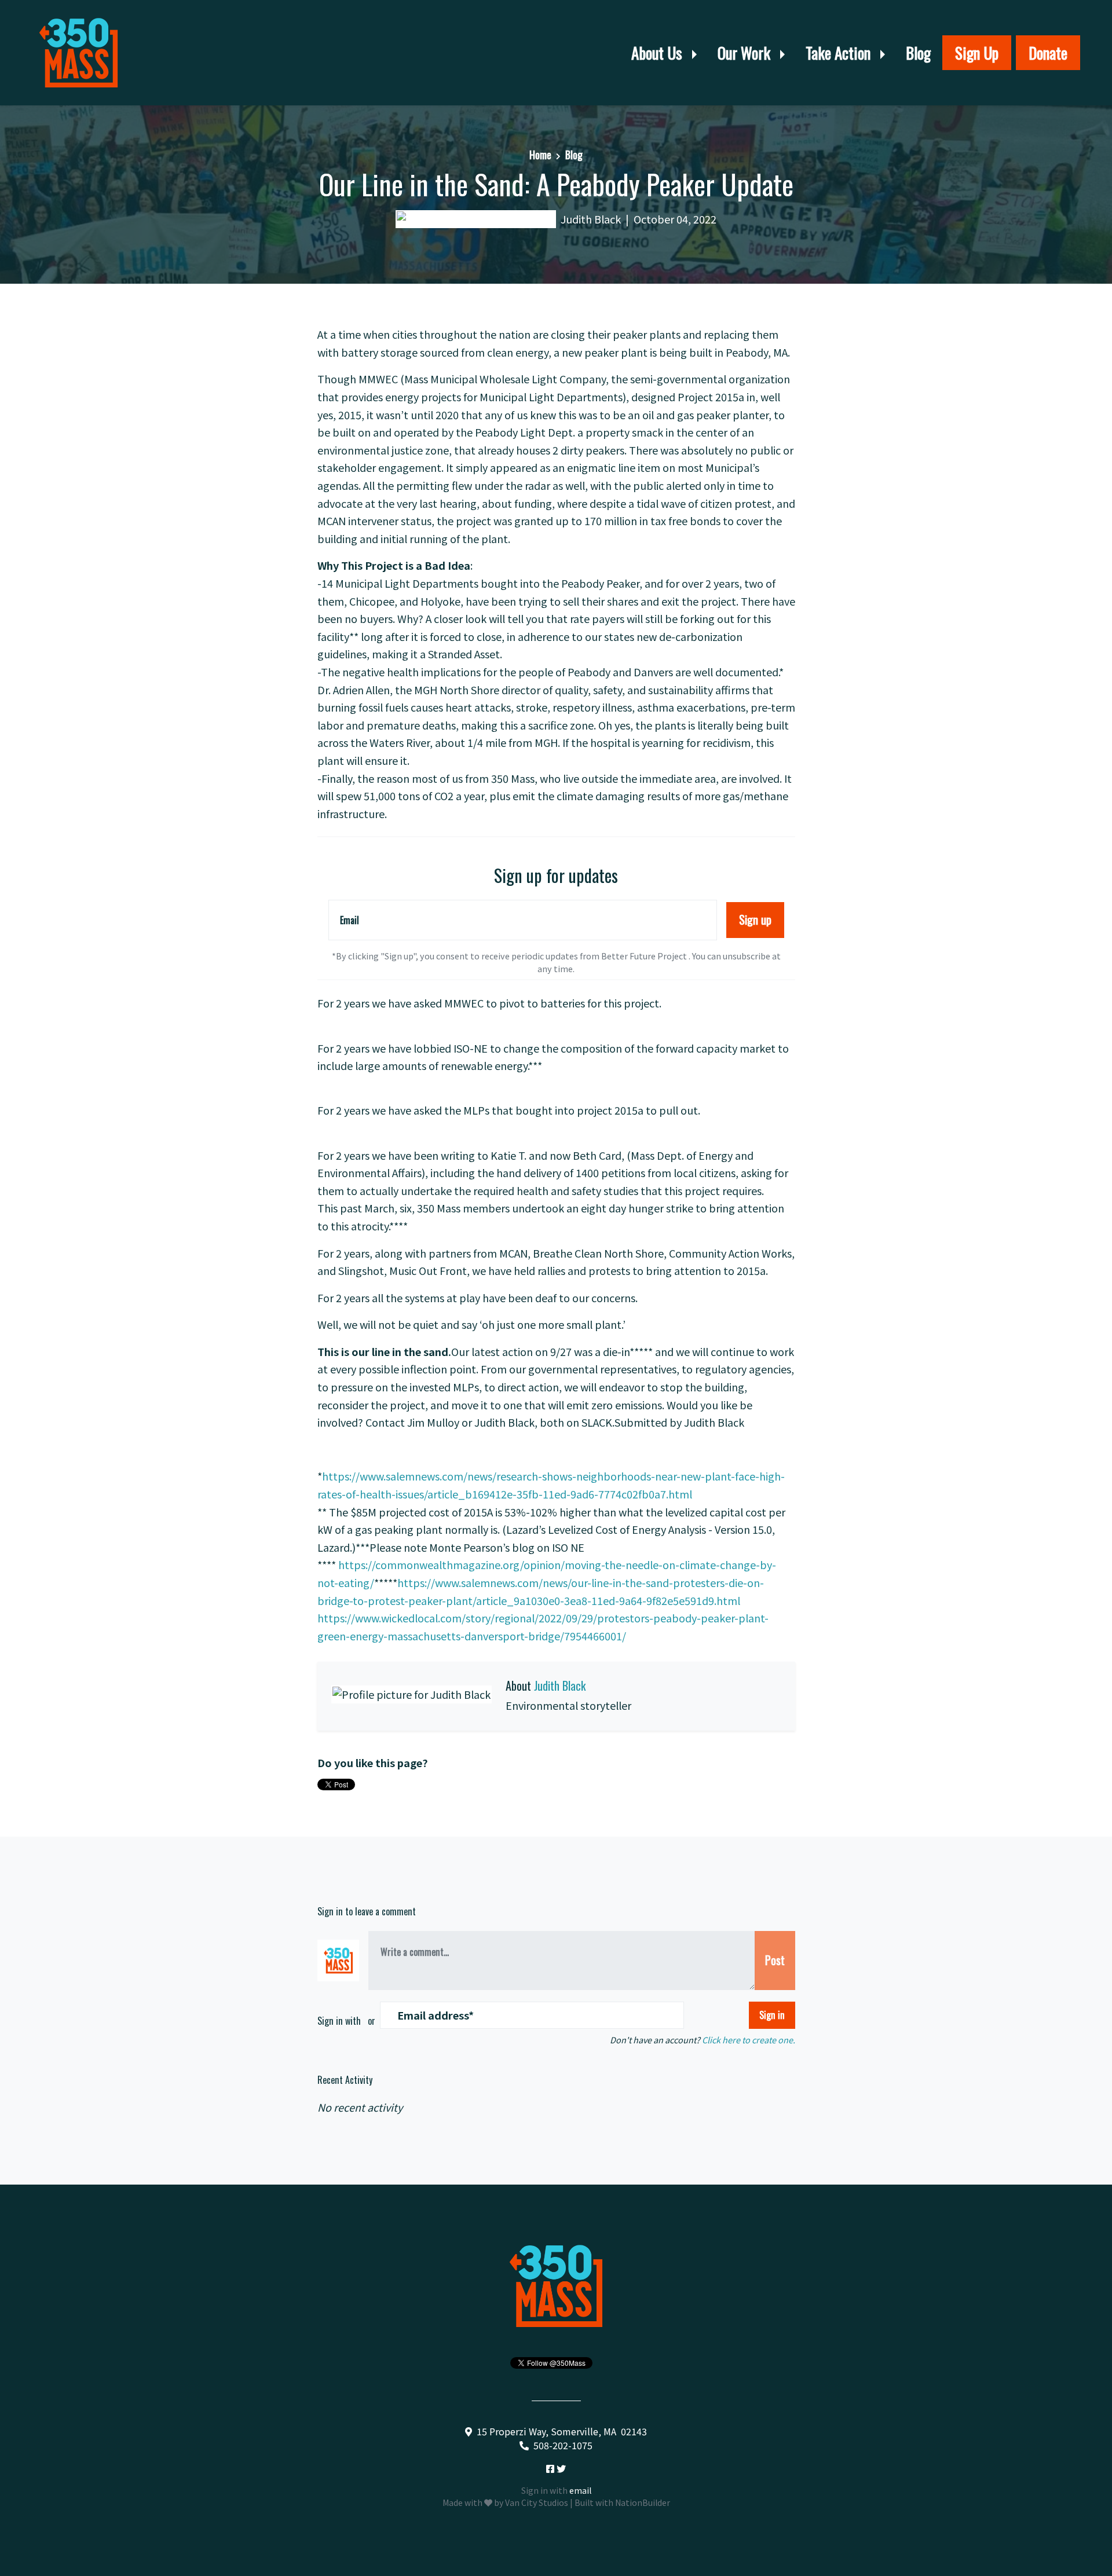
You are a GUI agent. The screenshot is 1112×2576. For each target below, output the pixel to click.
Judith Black (591, 219)
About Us (659, 53)
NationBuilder (643, 2502)
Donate (1048, 53)
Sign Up (977, 53)
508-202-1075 (563, 2445)
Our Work (746, 53)
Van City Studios (537, 2502)
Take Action (840, 53)
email (580, 2490)
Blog (918, 53)
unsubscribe (747, 956)
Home (540, 155)
